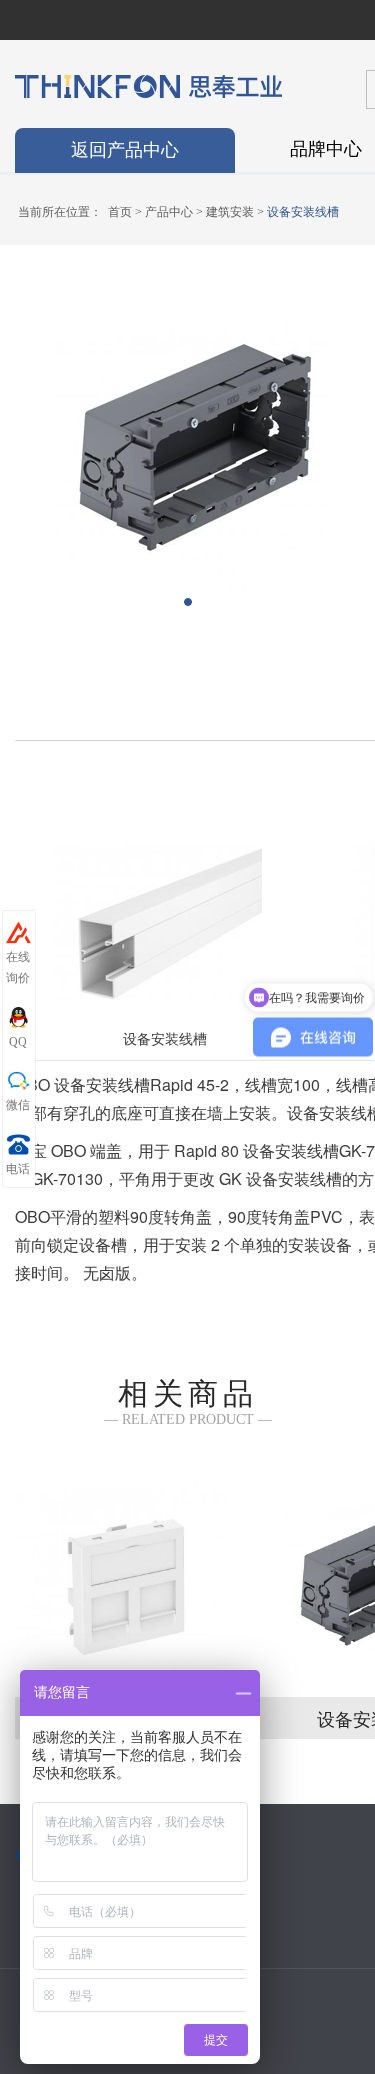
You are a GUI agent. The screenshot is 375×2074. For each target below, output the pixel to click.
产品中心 (169, 212)
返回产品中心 (125, 150)
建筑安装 (230, 212)
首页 (120, 212)
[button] (188, 602)
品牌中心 (326, 147)
